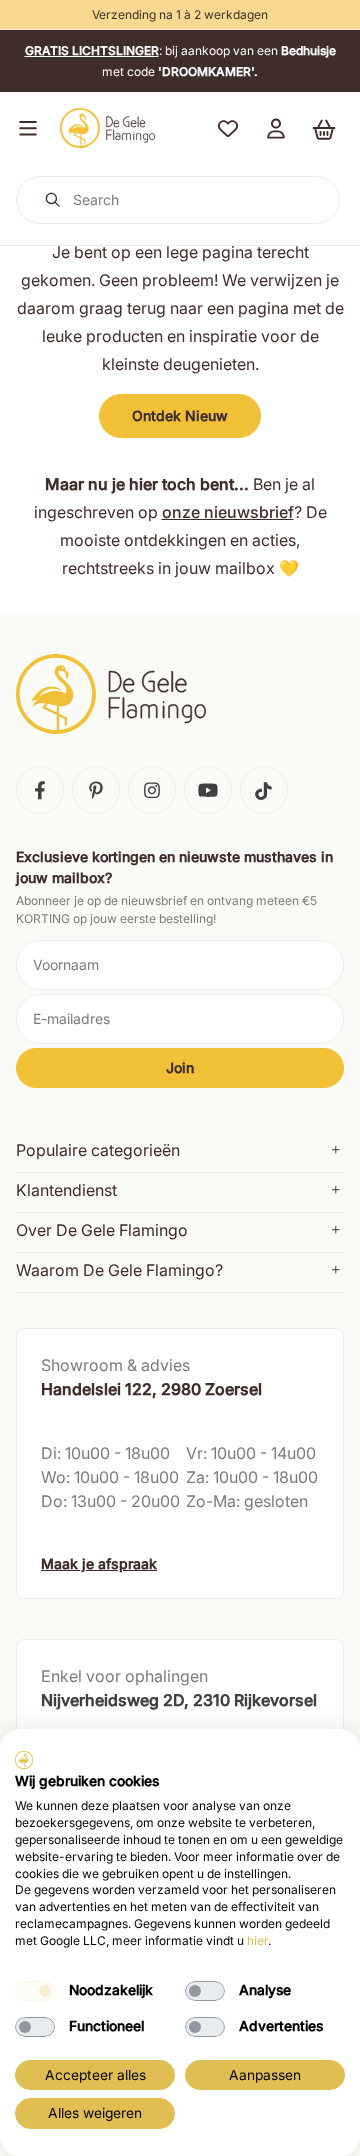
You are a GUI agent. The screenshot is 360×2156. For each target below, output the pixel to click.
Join (180, 1067)
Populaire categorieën (98, 1150)
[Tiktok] (264, 790)
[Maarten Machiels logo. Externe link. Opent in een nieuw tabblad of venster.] (24, 1760)
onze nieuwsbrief (228, 512)
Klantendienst (66, 1190)
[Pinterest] (96, 790)
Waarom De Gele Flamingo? (119, 1270)
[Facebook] (40, 790)
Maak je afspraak (99, 1563)
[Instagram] (152, 790)
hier (257, 1940)
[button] (24, 128)
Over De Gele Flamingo (102, 1230)
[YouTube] (208, 790)
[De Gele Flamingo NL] (108, 128)
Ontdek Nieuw (180, 415)
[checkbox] (35, 1991)
